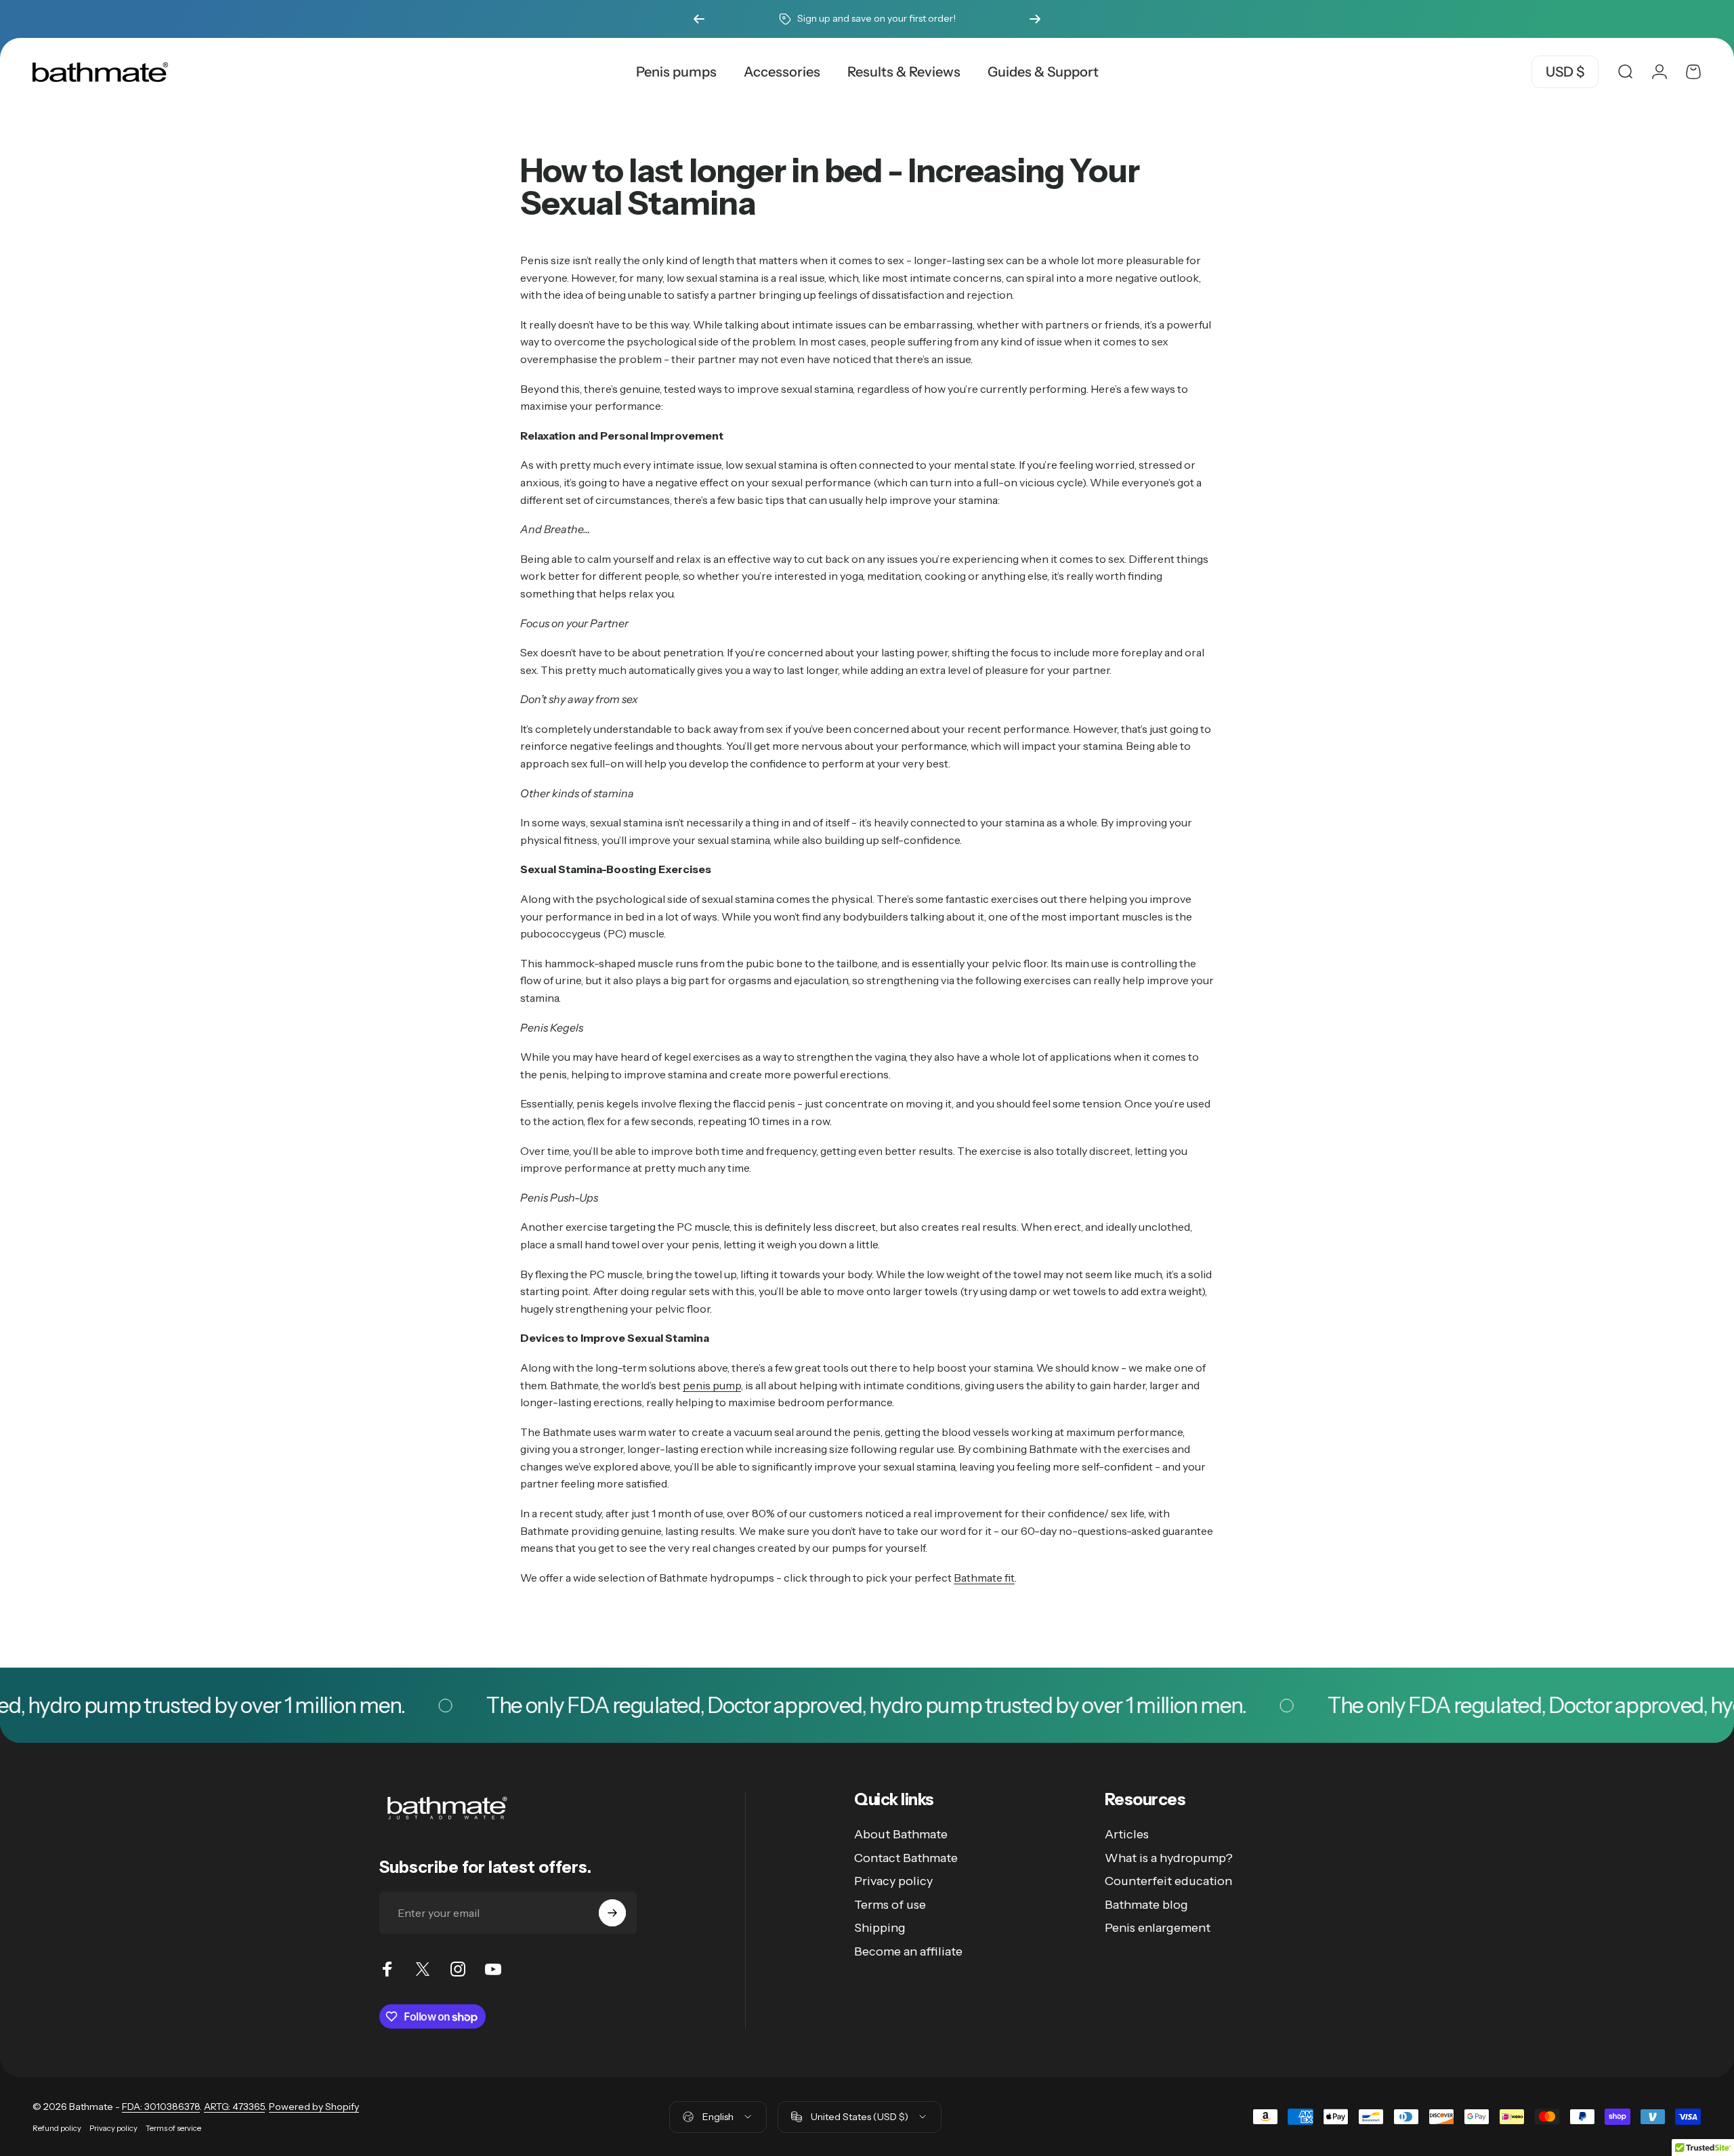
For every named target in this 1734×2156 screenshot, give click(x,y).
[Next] (1035, 19)
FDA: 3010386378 (161, 2107)
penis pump (712, 1385)
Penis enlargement (1158, 1928)
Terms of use (890, 1905)
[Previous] (699, 19)
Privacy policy (893, 1881)
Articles (1127, 1834)
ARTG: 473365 (234, 2107)
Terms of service (173, 2128)
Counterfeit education (1168, 1881)
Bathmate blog (1146, 1905)
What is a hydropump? (1169, 1858)
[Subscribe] (612, 1913)
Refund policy (57, 2128)
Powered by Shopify (314, 2107)
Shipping (880, 1928)
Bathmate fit (984, 1578)
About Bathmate (901, 1834)
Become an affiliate (908, 1951)
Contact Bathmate (906, 1858)
